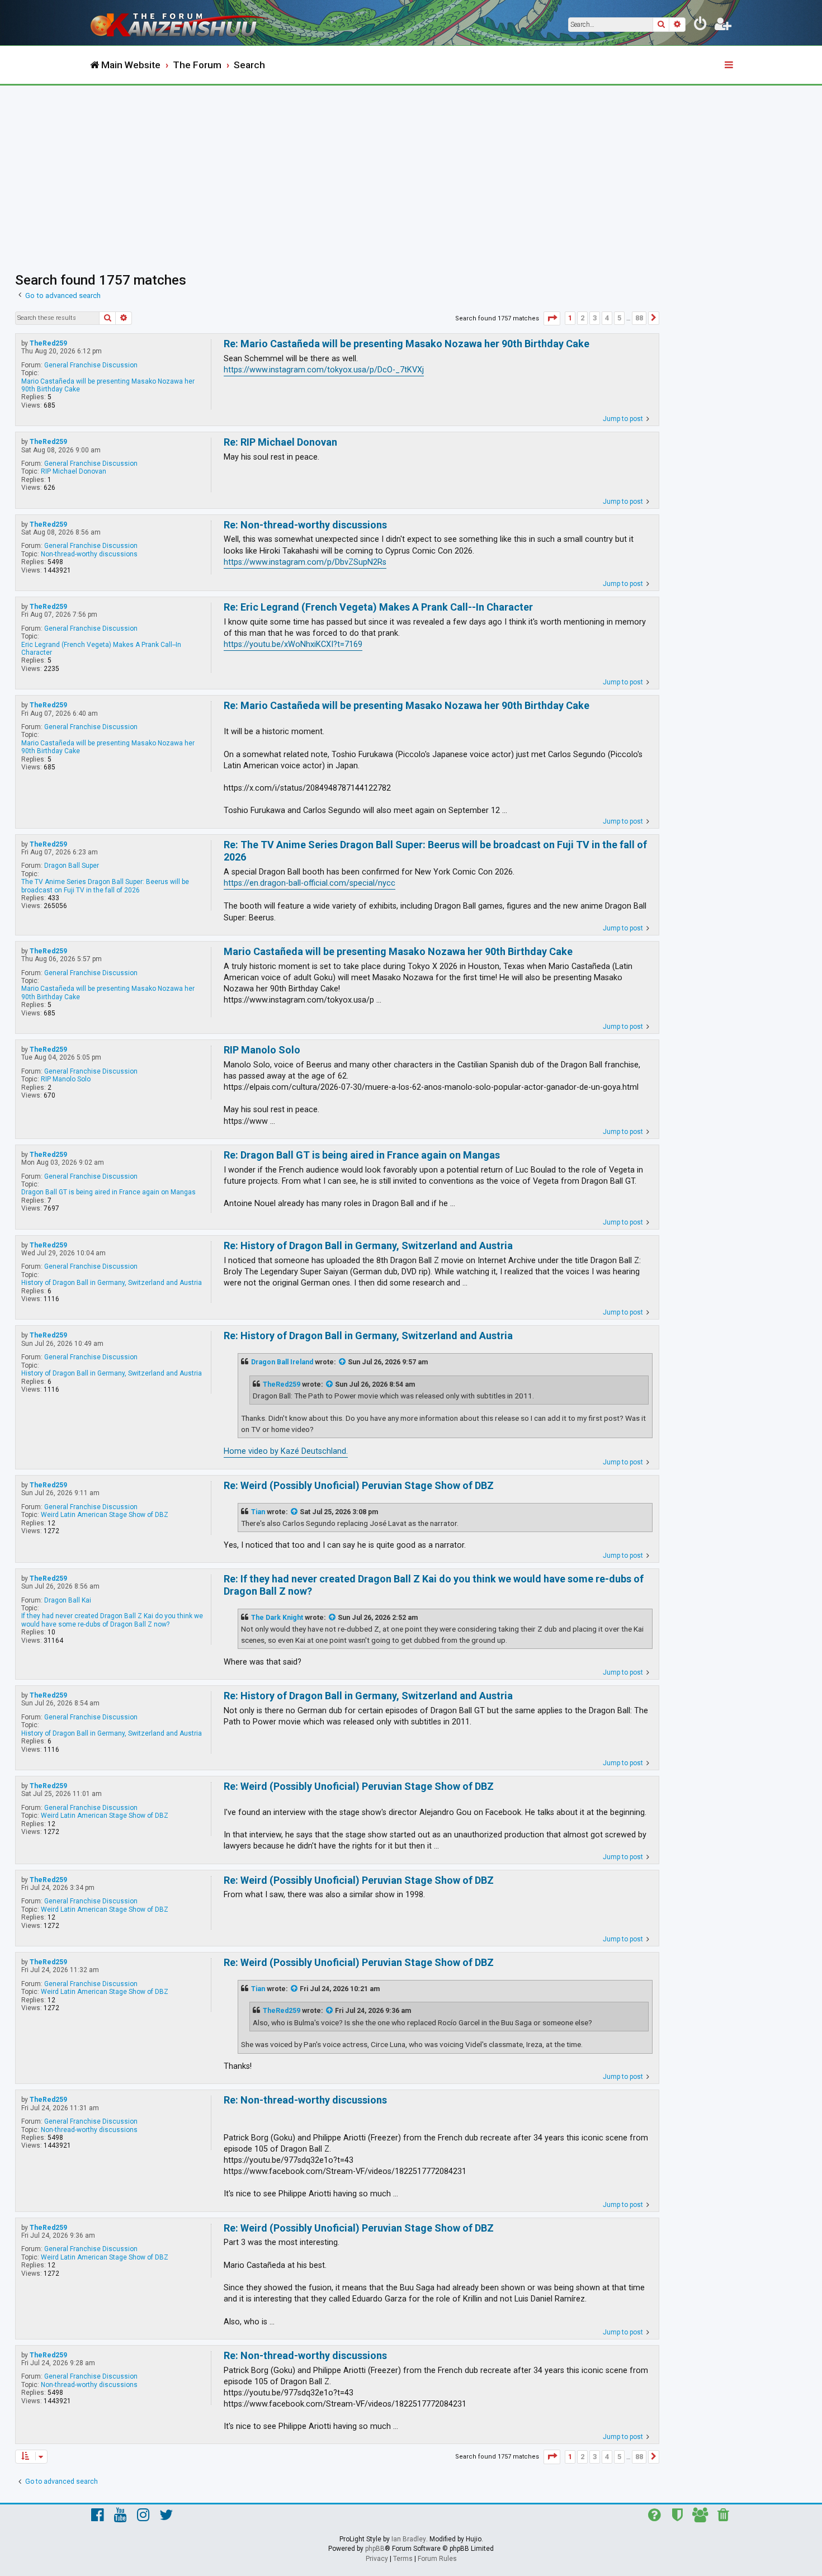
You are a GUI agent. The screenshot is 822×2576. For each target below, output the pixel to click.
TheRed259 (48, 343)
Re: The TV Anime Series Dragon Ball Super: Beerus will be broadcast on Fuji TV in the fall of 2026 (435, 851)
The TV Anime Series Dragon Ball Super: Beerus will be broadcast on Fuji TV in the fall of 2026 (105, 886)
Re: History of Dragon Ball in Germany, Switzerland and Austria (368, 1246)
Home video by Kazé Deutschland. (286, 1451)
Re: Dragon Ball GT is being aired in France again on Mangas (362, 1155)
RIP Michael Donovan (74, 471)
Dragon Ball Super (72, 866)
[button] (552, 318)
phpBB (375, 2549)
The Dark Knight (277, 1618)
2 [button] (582, 318)
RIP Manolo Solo (66, 1079)
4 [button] (607, 318)
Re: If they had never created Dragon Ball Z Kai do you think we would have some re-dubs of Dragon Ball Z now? (434, 1585)
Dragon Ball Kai (68, 1600)
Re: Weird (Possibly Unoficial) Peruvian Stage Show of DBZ (359, 1485)
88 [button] (639, 318)
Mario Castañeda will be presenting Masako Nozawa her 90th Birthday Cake (108, 385)
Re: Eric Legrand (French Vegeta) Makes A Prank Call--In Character (378, 607)
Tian (258, 1512)
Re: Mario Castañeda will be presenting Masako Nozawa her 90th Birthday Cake (407, 344)
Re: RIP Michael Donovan (280, 442)
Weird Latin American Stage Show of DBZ (105, 1515)
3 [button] (595, 318)
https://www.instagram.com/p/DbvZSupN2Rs (305, 562)
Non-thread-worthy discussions (89, 554)
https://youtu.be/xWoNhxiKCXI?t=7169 (293, 644)
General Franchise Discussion (91, 365)
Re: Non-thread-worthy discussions (305, 525)
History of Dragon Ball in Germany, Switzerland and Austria (112, 1283)
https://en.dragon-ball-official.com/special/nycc (310, 883)
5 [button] (619, 318)
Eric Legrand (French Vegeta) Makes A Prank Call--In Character (101, 649)
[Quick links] (730, 65)
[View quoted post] (343, 1362)
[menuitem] (701, 26)
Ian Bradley (409, 2539)
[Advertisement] (411, 169)
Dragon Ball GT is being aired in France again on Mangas (108, 1192)
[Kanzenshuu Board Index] (182, 23)
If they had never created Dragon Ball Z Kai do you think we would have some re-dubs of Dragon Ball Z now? (112, 1620)
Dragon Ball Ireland (282, 1362)
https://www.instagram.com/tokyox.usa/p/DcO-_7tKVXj (324, 370)
